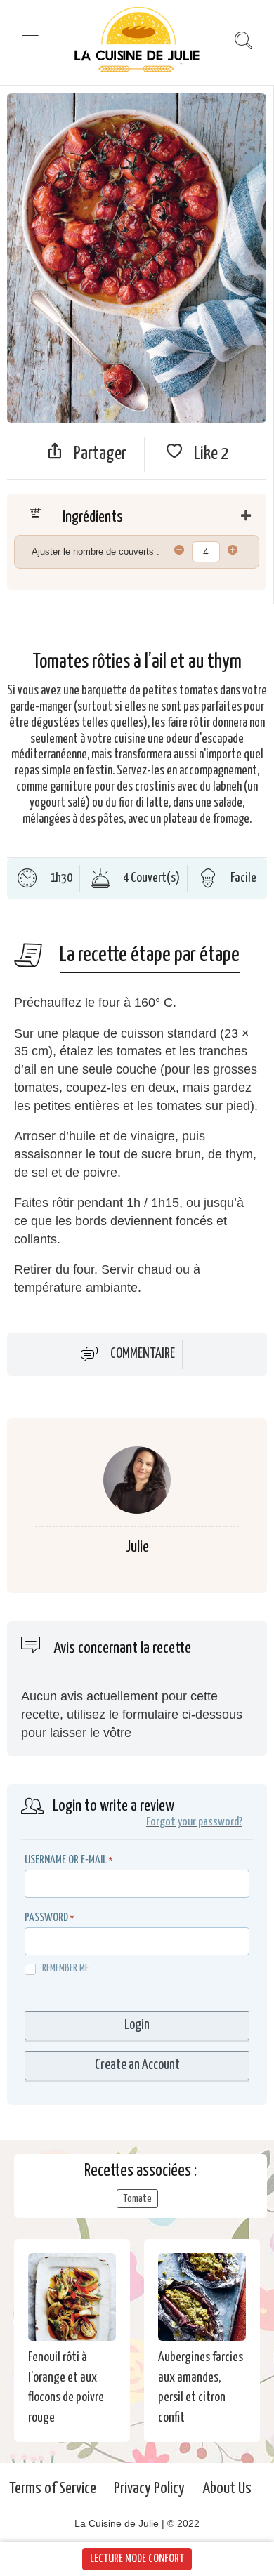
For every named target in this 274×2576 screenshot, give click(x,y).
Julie (137, 1547)
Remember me (65, 1968)
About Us (227, 2489)
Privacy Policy (149, 2489)
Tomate (137, 2199)
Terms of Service (53, 2489)
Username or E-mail (66, 1860)
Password (46, 1918)
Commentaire (143, 1354)
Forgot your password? (194, 1822)
